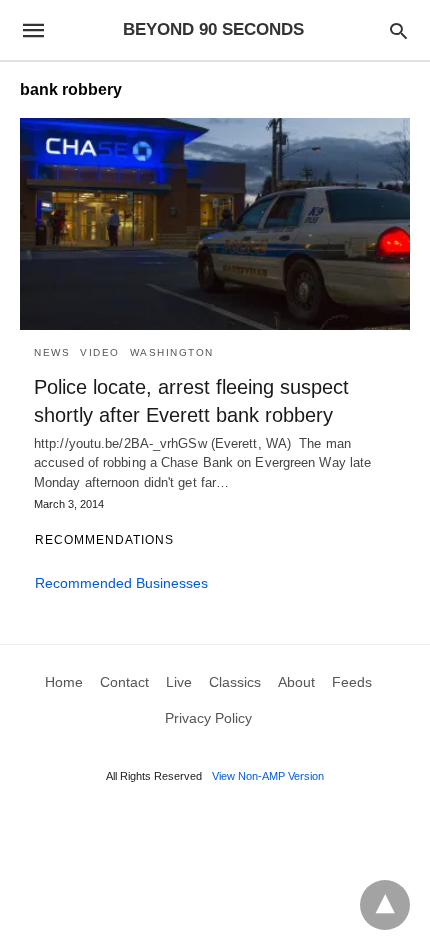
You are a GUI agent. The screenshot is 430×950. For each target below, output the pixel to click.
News (52, 352)
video (100, 352)
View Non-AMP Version (268, 776)
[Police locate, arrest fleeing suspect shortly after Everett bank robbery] (215, 224)
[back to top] (385, 905)
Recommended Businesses (121, 583)
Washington (172, 352)
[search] (398, 30)
